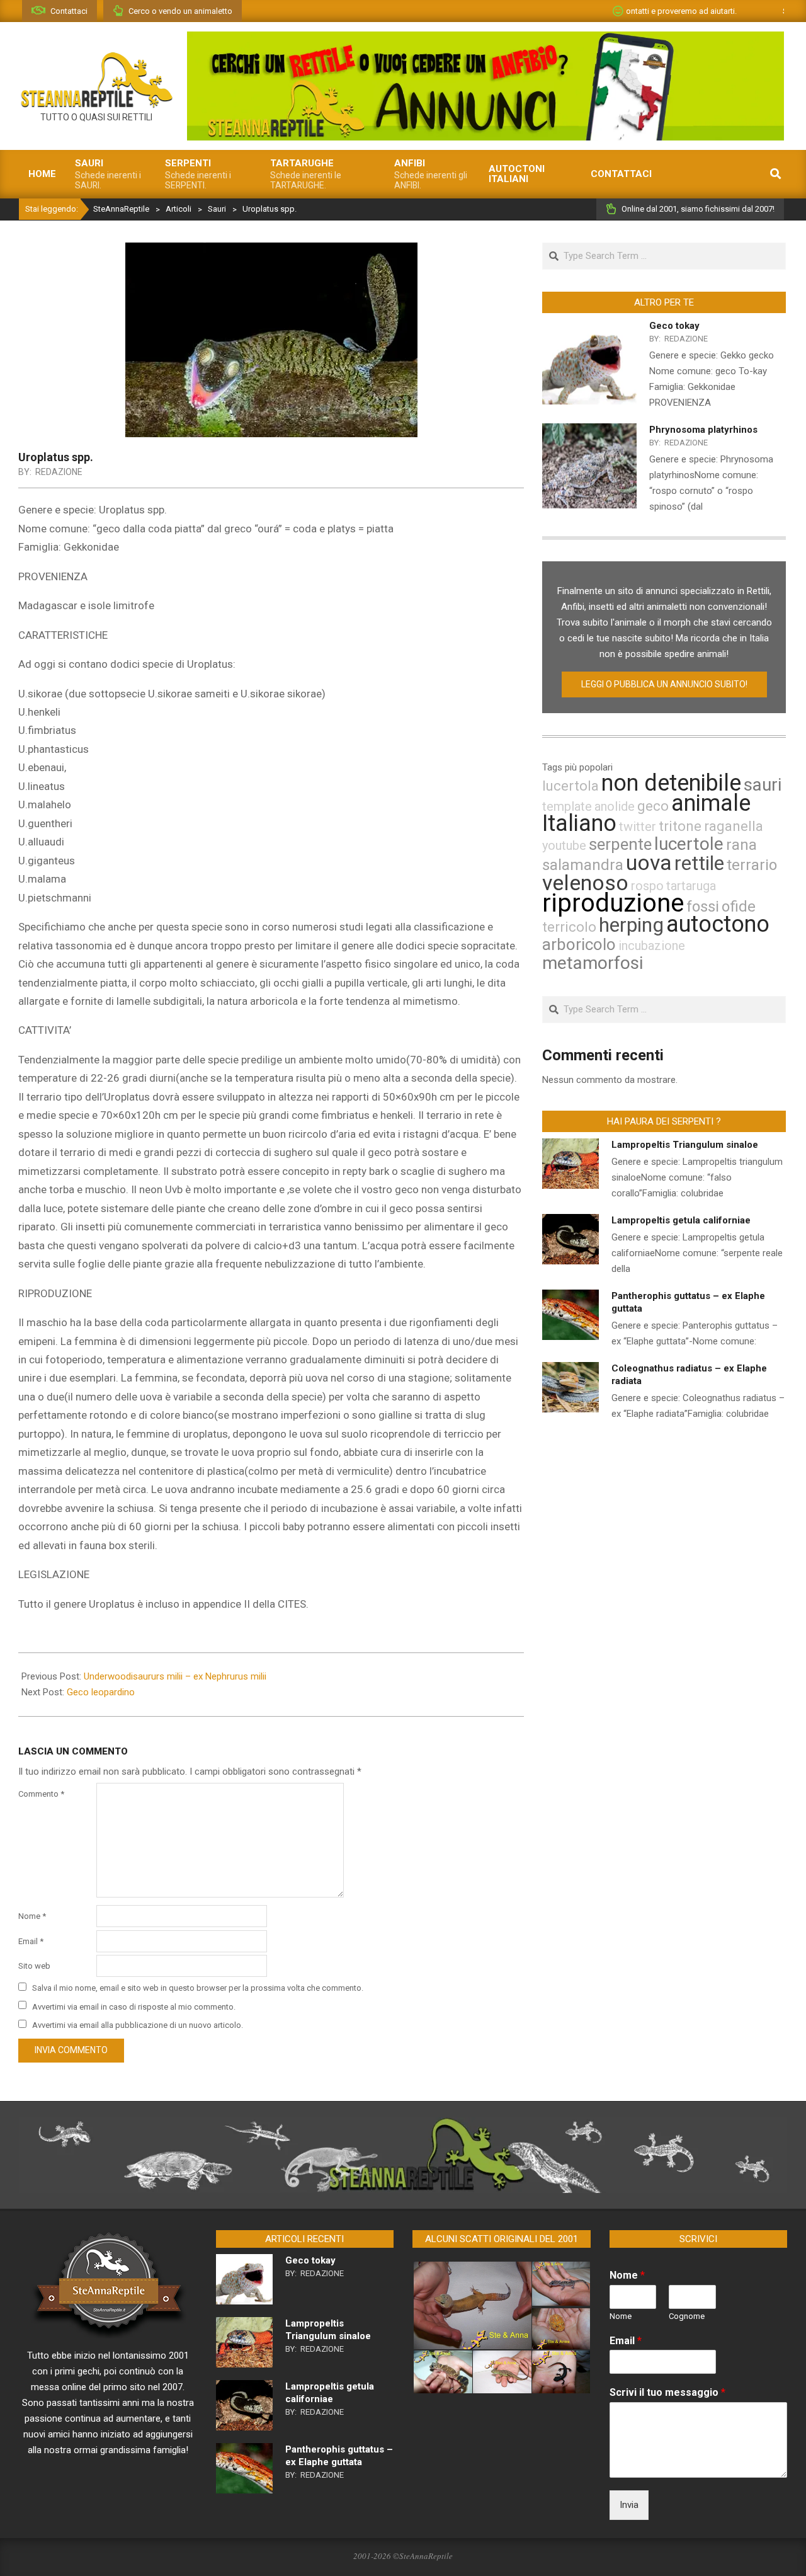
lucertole (689, 844)
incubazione (652, 946)
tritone (680, 826)
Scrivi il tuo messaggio (667, 2392)
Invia (629, 2505)
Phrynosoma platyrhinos (703, 430)
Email (31, 1941)
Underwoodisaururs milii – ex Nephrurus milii (175, 1676)
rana (741, 845)
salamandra (583, 865)
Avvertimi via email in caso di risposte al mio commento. (134, 2006)
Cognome (687, 2316)
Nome (32, 1916)
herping (631, 925)
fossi (703, 907)
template (567, 806)
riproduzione (613, 903)
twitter (638, 827)
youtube (564, 845)
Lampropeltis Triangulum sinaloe (685, 1145)
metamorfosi (593, 963)
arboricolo (579, 944)
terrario (752, 865)
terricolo (569, 927)
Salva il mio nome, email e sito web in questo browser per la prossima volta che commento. (198, 1988)
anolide (615, 806)
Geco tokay (674, 326)
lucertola (570, 786)
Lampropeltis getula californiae (681, 1220)
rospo (647, 886)
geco (653, 806)
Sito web (34, 1966)
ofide (739, 907)
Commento (41, 1794)
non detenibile (671, 783)
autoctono (718, 924)
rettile (699, 863)
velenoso (585, 883)
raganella (734, 826)
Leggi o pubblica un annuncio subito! (664, 684)
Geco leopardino (101, 1692)
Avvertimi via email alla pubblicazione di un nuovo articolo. (138, 2025)
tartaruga (691, 886)
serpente (620, 844)
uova (649, 862)
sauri (763, 785)
